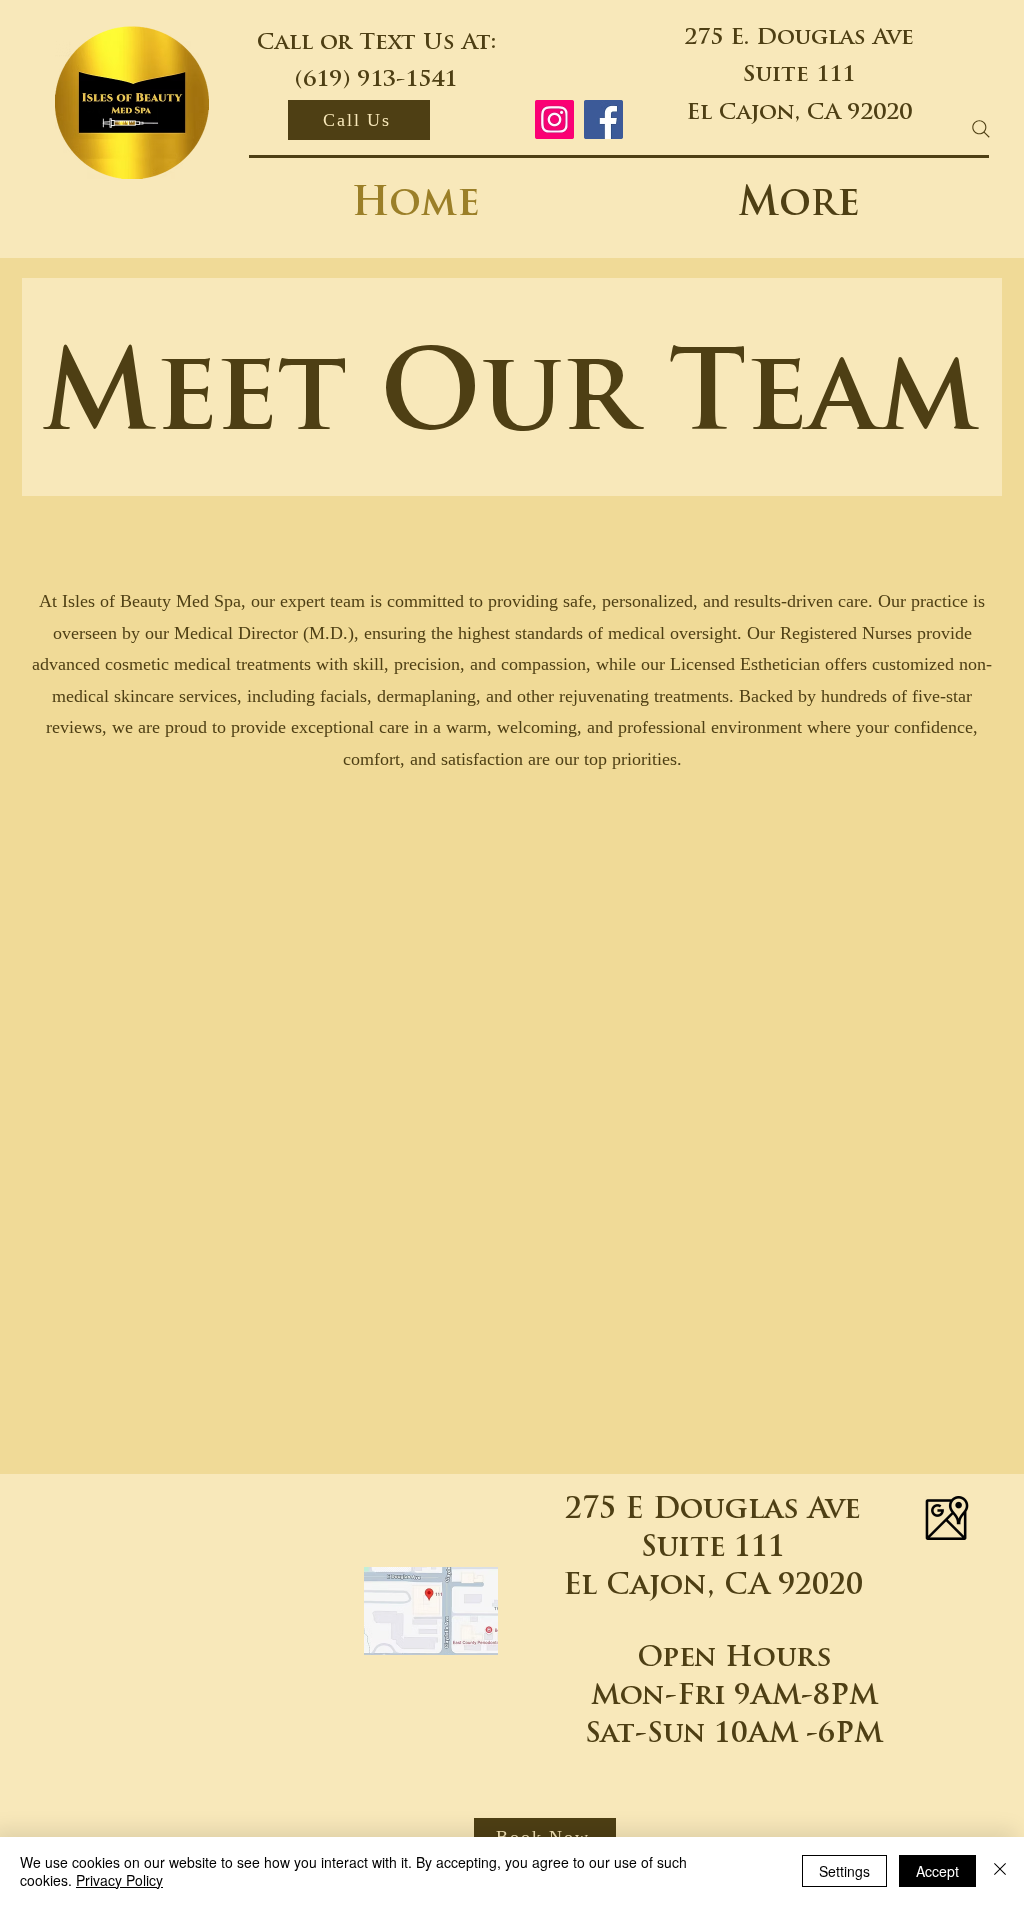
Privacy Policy (119, 1880)
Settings (844, 1871)
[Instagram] (554, 119)
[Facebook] (603, 119)
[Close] (1000, 1871)
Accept (937, 1871)
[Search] (981, 129)
